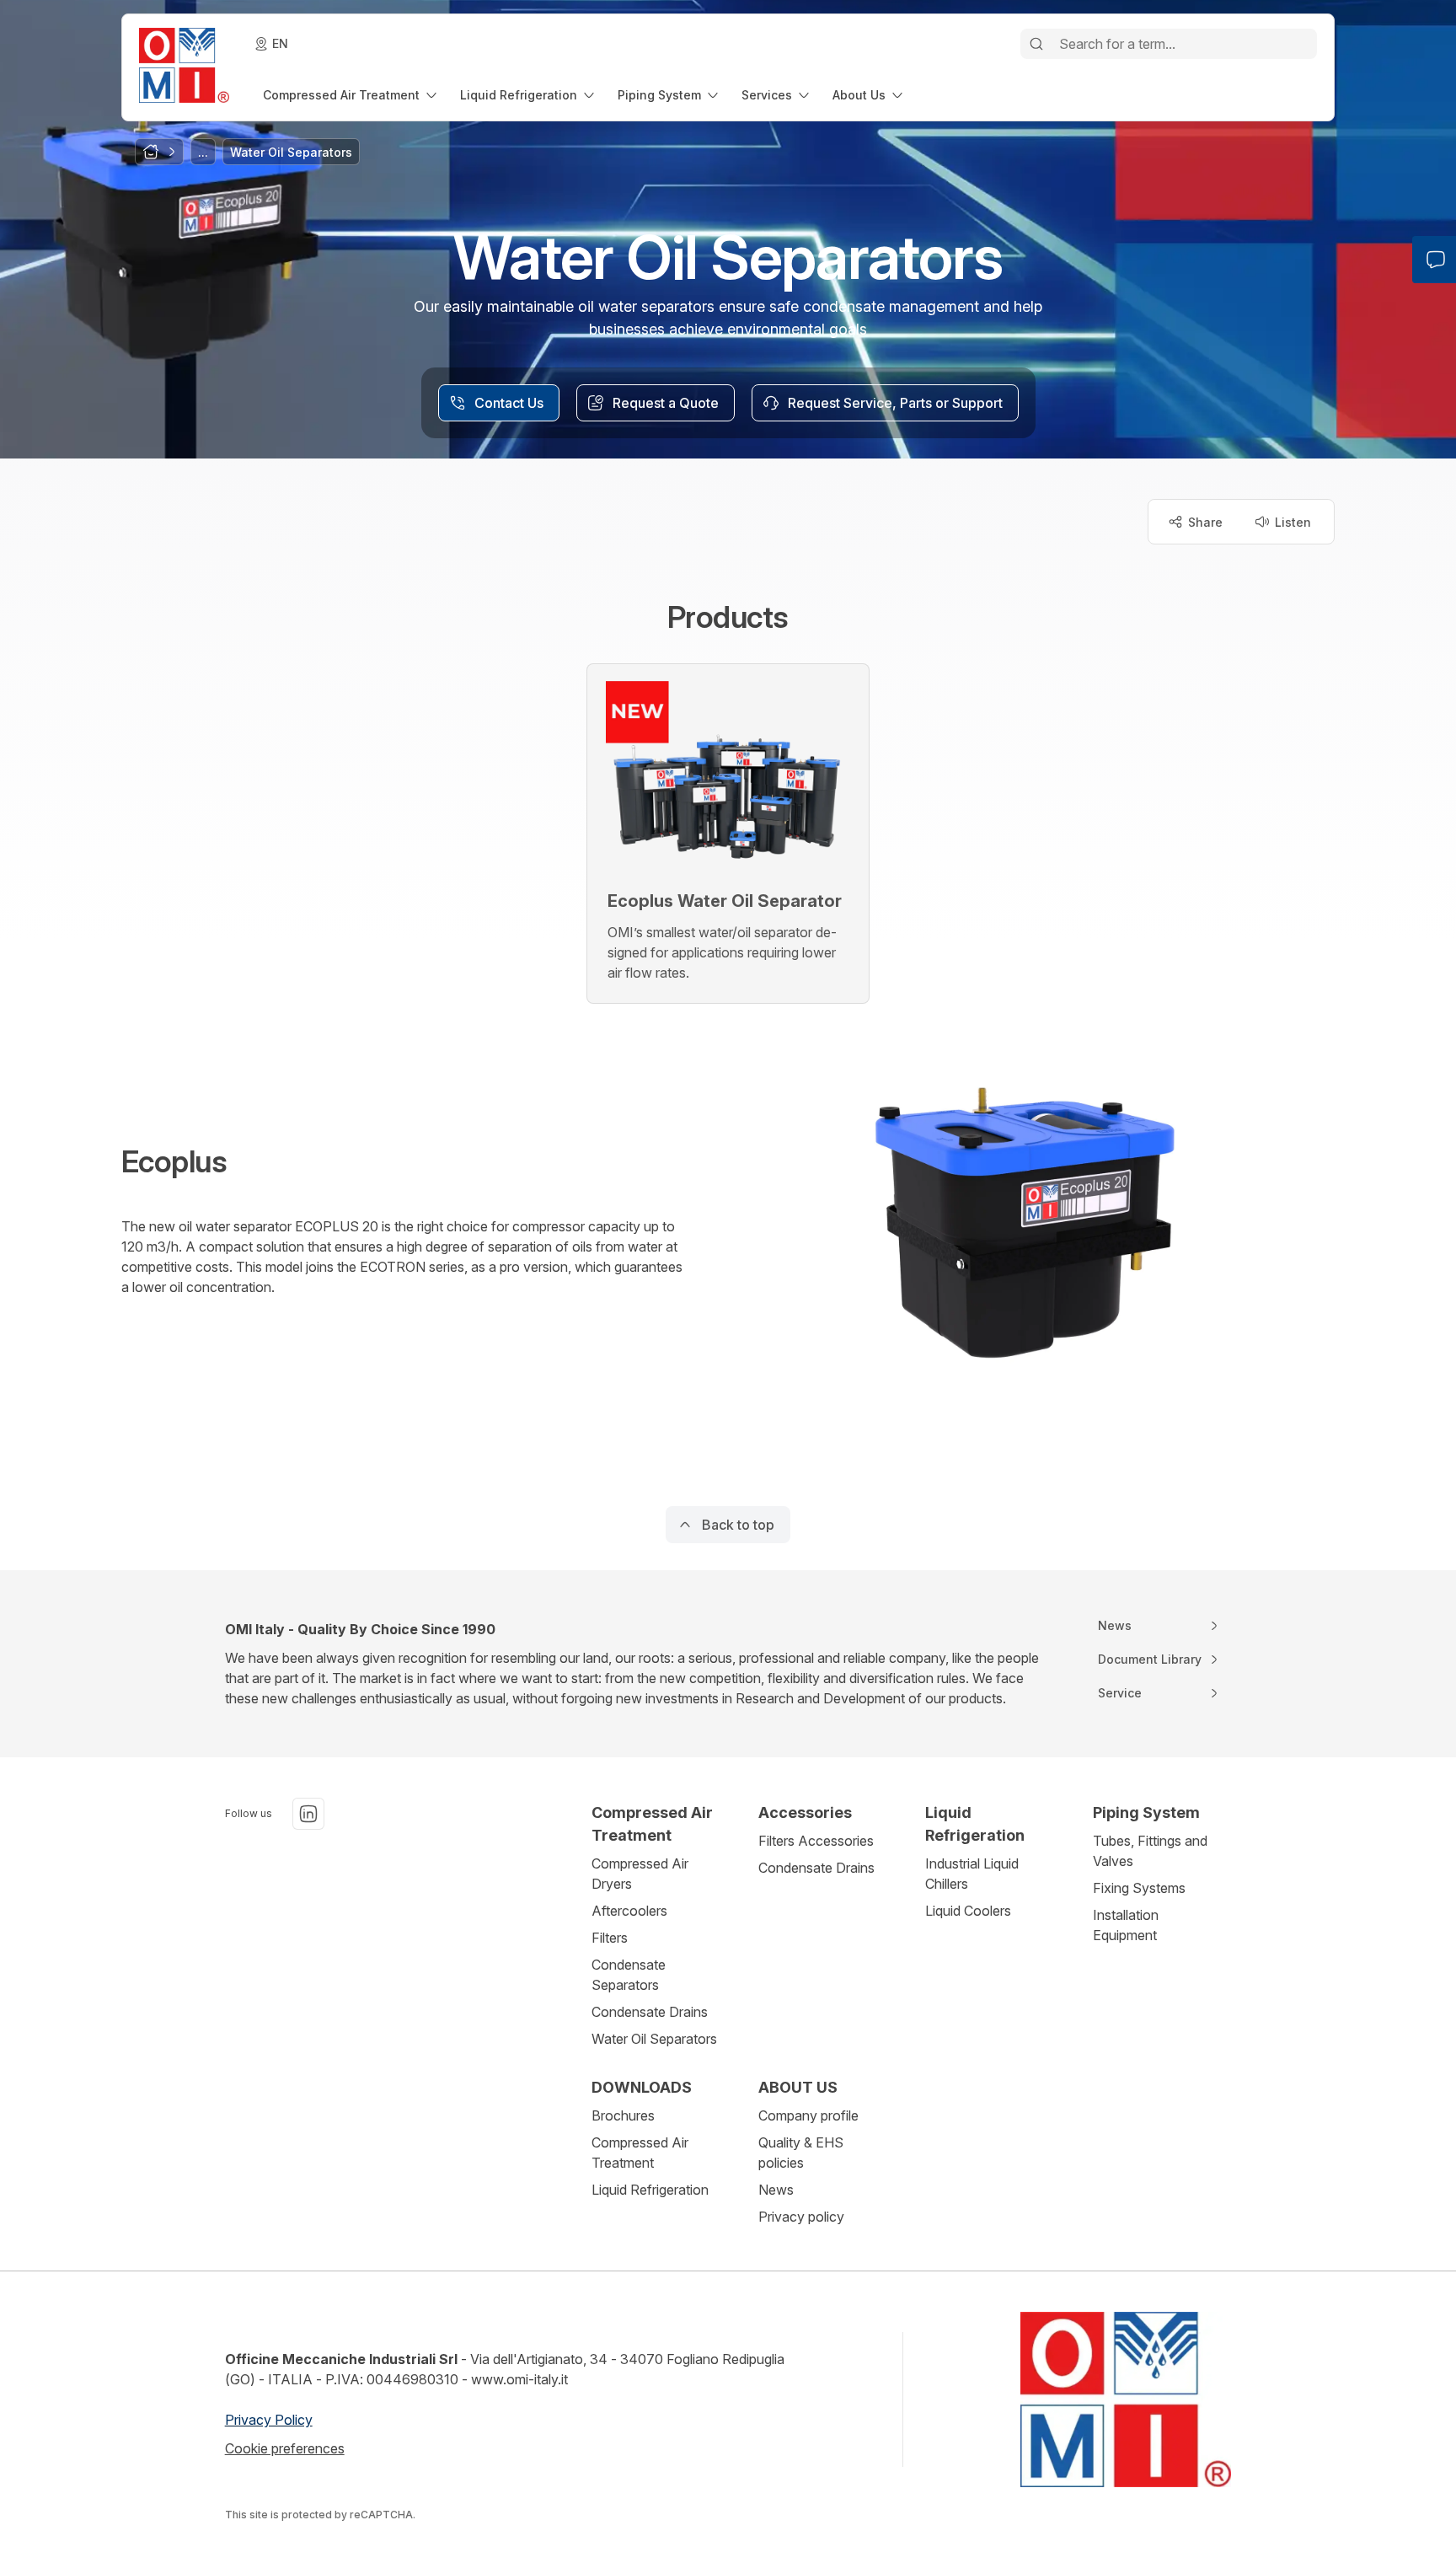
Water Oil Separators (654, 2039)
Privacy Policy (269, 2420)
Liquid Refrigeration (650, 2190)
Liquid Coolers (968, 1911)
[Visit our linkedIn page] (308, 1814)
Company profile (808, 2115)
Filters (610, 1938)
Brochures (623, 2115)
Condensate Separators (629, 1975)
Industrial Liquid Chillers (972, 1874)
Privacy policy (801, 2217)
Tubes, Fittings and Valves (1150, 1851)
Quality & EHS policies (801, 2153)
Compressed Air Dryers (640, 1874)
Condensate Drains (650, 2012)
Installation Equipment (1126, 1925)
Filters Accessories (816, 1841)
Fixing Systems (1139, 1888)
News (776, 2190)
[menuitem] (351, 95)
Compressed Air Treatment (640, 2153)
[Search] (1036, 44)
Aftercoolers (629, 1911)
